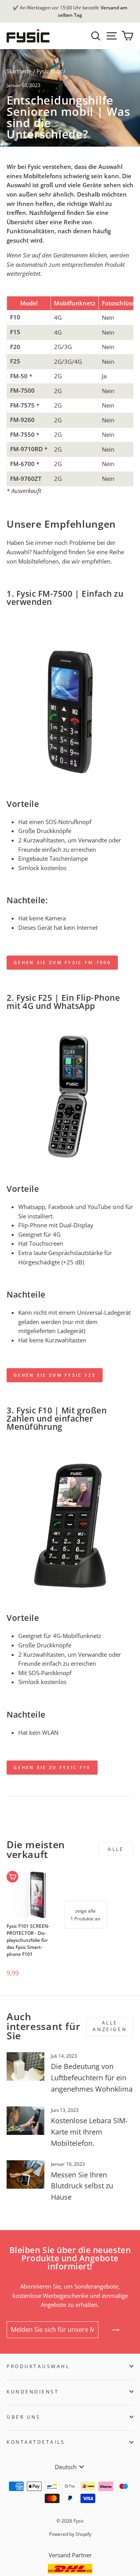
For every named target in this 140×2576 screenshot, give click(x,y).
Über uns (24, 2417)
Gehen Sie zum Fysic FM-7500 (62, 962)
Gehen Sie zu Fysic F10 (52, 1767)
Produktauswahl (38, 2366)
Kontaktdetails (36, 2442)
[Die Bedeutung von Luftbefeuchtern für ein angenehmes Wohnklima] (25, 2066)
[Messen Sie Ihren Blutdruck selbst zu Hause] (25, 2174)
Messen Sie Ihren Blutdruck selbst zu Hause (82, 2186)
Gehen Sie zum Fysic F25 (55, 1375)
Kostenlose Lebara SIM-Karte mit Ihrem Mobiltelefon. (89, 2132)
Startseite (19, 71)
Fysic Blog (49, 71)
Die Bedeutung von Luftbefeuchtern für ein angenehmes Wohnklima (92, 2078)
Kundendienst (33, 2392)
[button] (19, 1961)
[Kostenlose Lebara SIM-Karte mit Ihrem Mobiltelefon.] (25, 2121)
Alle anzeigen (110, 2026)
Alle (116, 1849)
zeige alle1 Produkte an (85, 1915)
